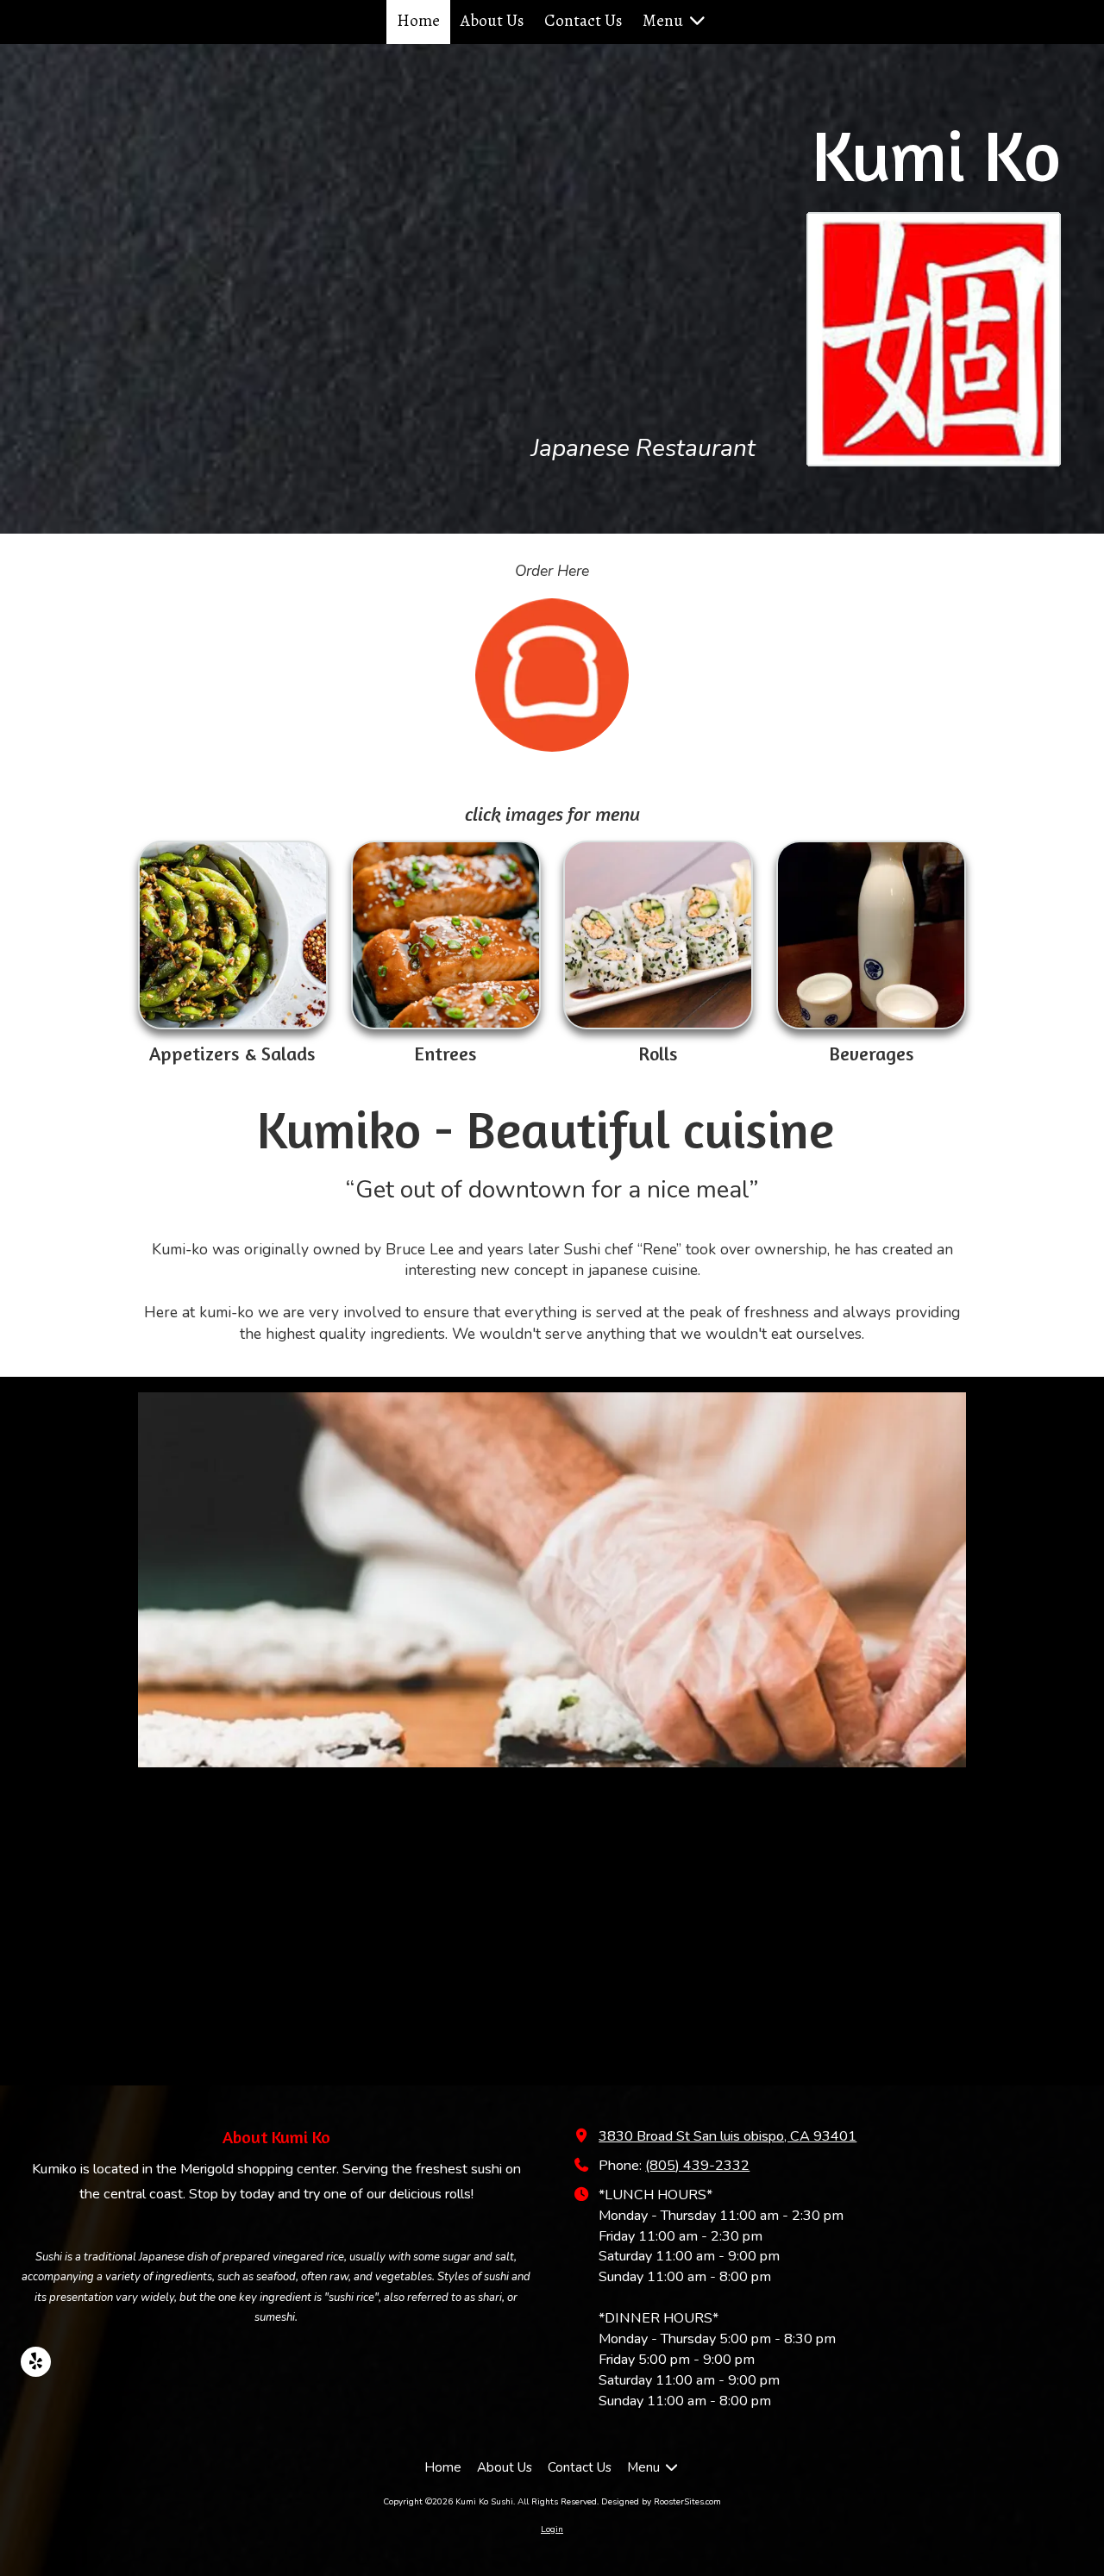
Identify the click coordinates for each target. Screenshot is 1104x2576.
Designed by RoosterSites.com (661, 2502)
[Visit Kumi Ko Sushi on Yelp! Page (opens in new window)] (36, 2362)
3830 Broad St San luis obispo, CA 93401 (728, 2136)
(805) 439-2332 (697, 2166)
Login (552, 2529)
